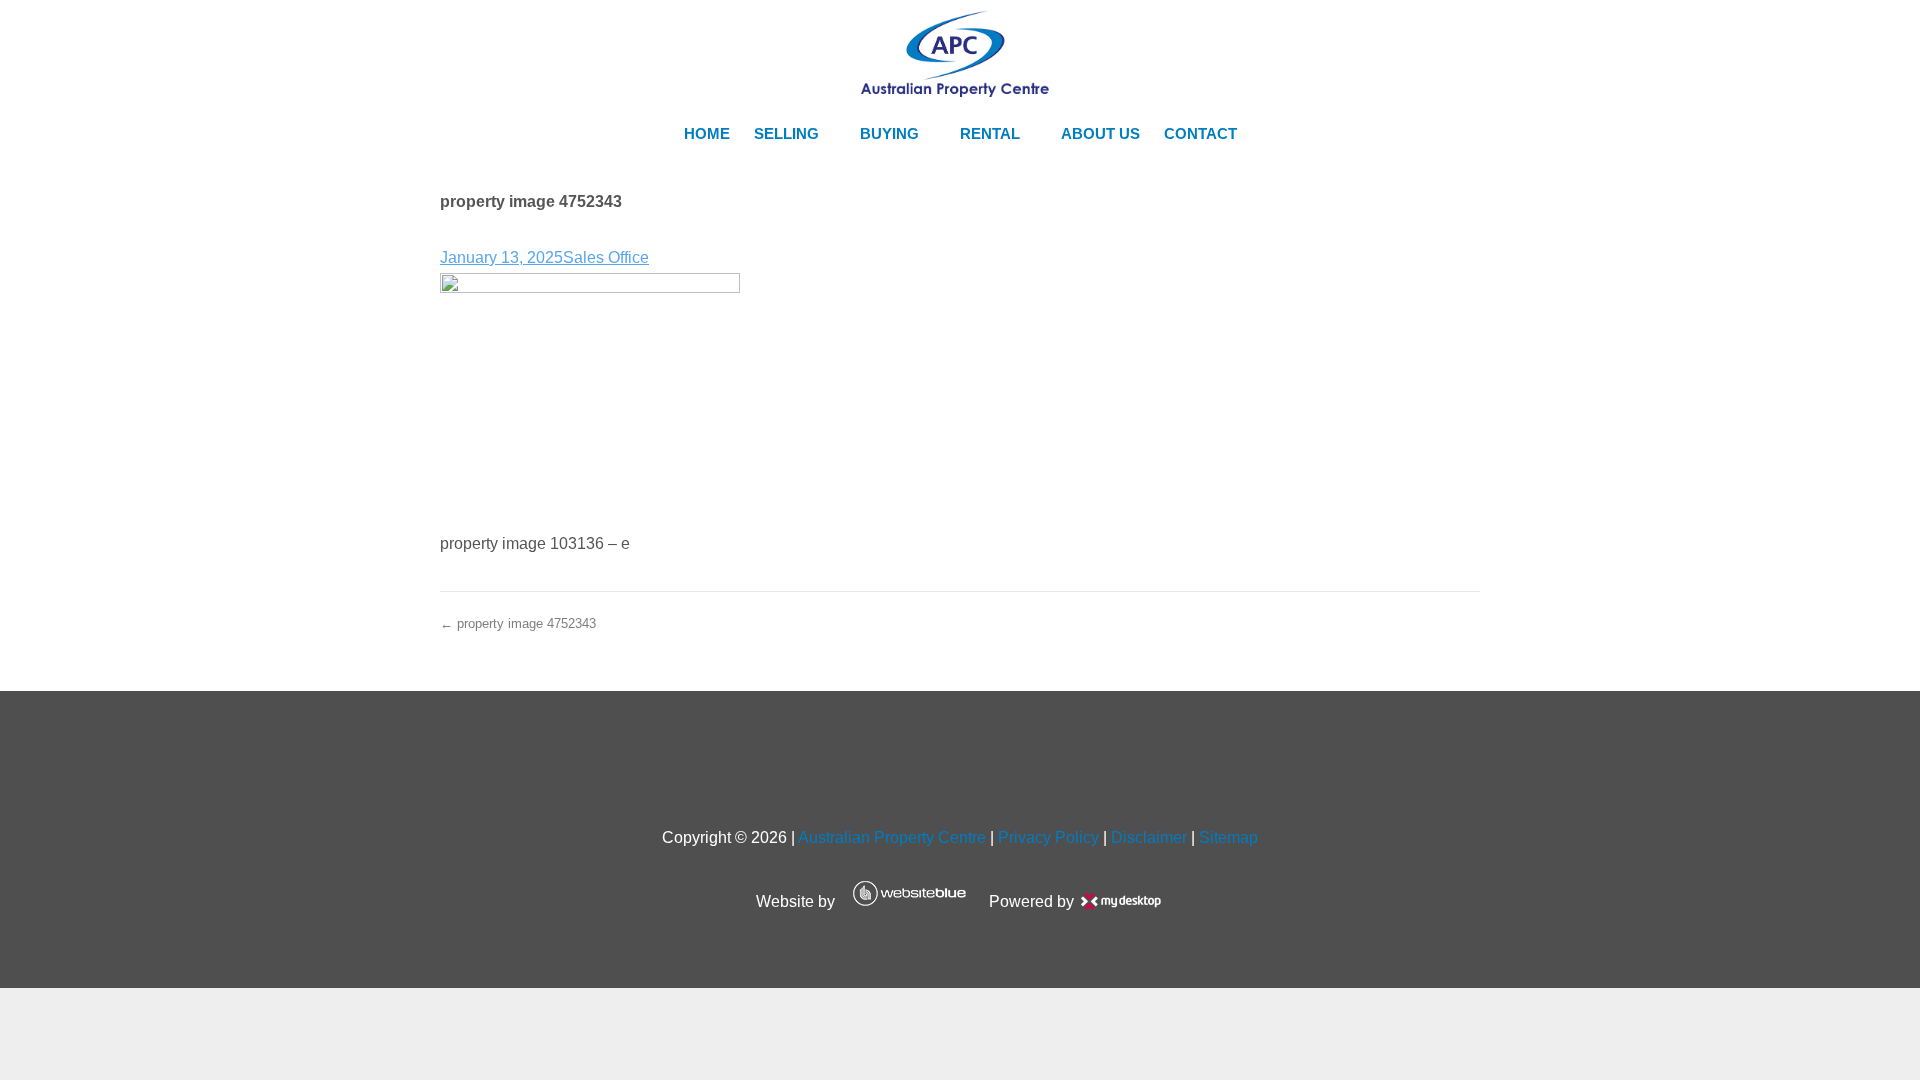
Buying (889, 134)
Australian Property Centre (892, 837)
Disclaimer (1149, 837)
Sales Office (606, 257)
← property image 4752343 (518, 623)
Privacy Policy (1048, 837)
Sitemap (1228, 837)
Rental (990, 134)
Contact (1200, 134)
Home (707, 134)
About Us (1100, 134)
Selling (786, 134)
